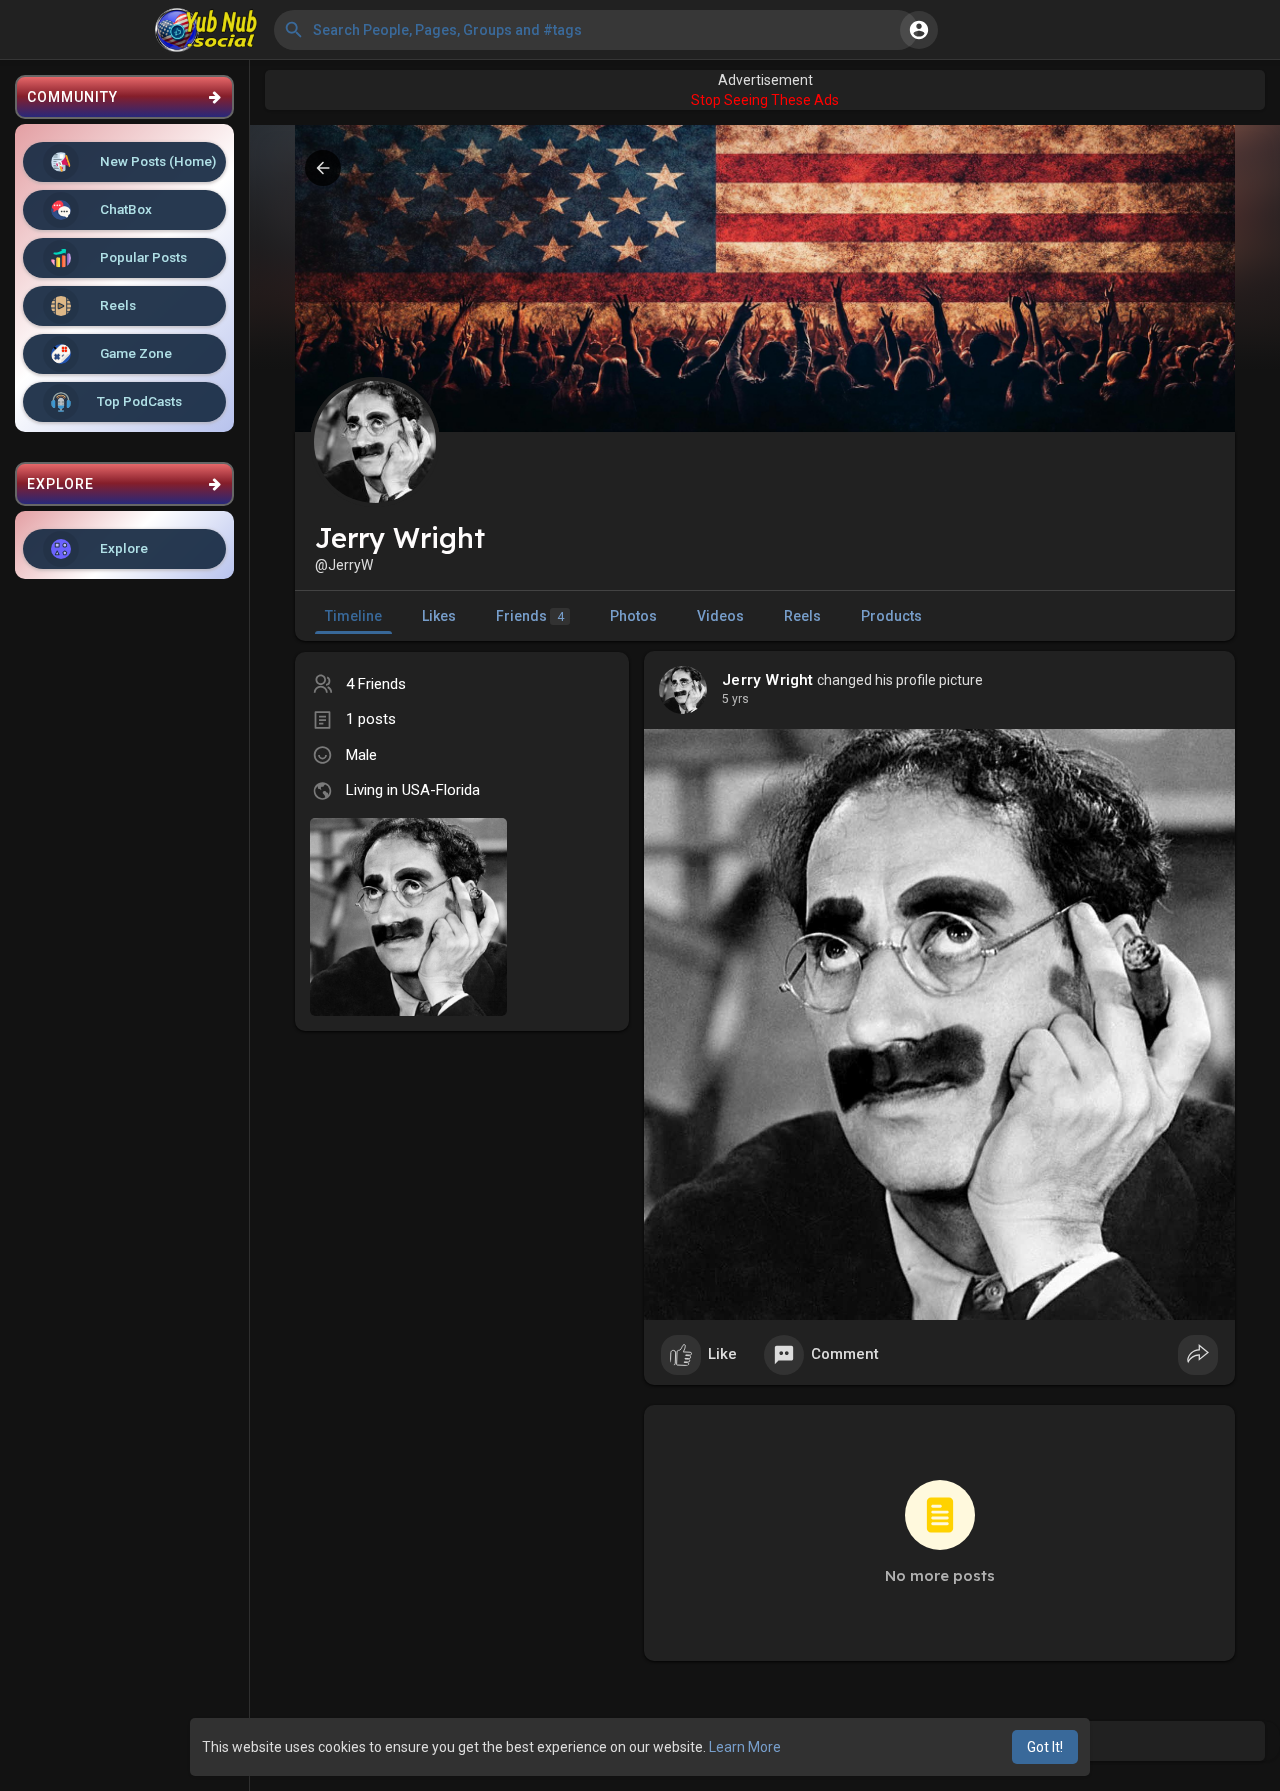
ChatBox (124, 209)
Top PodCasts (139, 401)
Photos (633, 616)
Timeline (353, 616)
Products (891, 616)
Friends (530, 616)
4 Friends (376, 684)
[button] (596, 30)
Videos (720, 616)
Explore (122, 548)
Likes (439, 616)
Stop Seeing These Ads (765, 100)
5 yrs (735, 699)
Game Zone (134, 353)
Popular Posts (142, 257)
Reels (116, 305)
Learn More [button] (745, 1747)
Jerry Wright (767, 680)
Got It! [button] (1045, 1747)
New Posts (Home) (156, 161)
